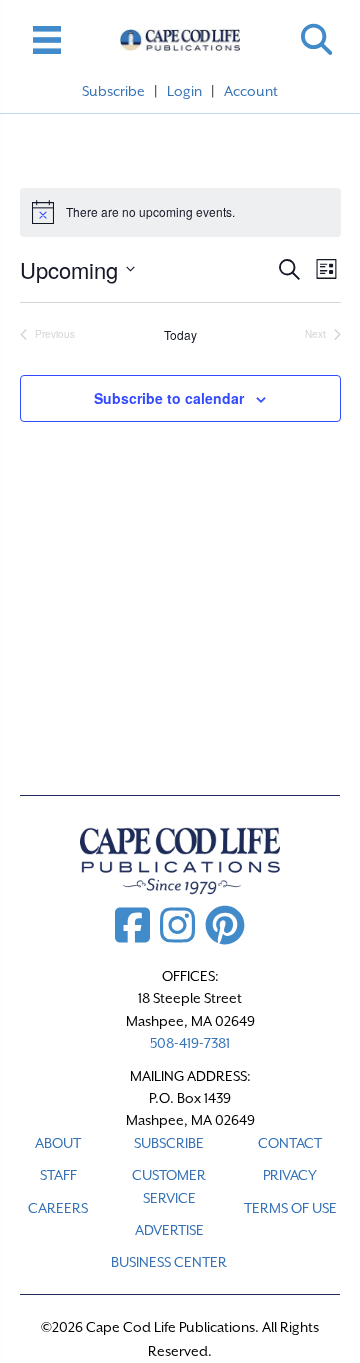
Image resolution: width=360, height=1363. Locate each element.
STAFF (58, 1175)
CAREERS (58, 1208)
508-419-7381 (190, 1043)
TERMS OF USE (290, 1208)
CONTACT (290, 1143)
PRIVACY (290, 1175)
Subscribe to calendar (169, 398)
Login (184, 91)
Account (251, 91)
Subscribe (113, 91)
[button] (316, 39)
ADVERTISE (169, 1230)
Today (180, 335)
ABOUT (58, 1143)
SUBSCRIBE (169, 1143)
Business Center (169, 1262)
